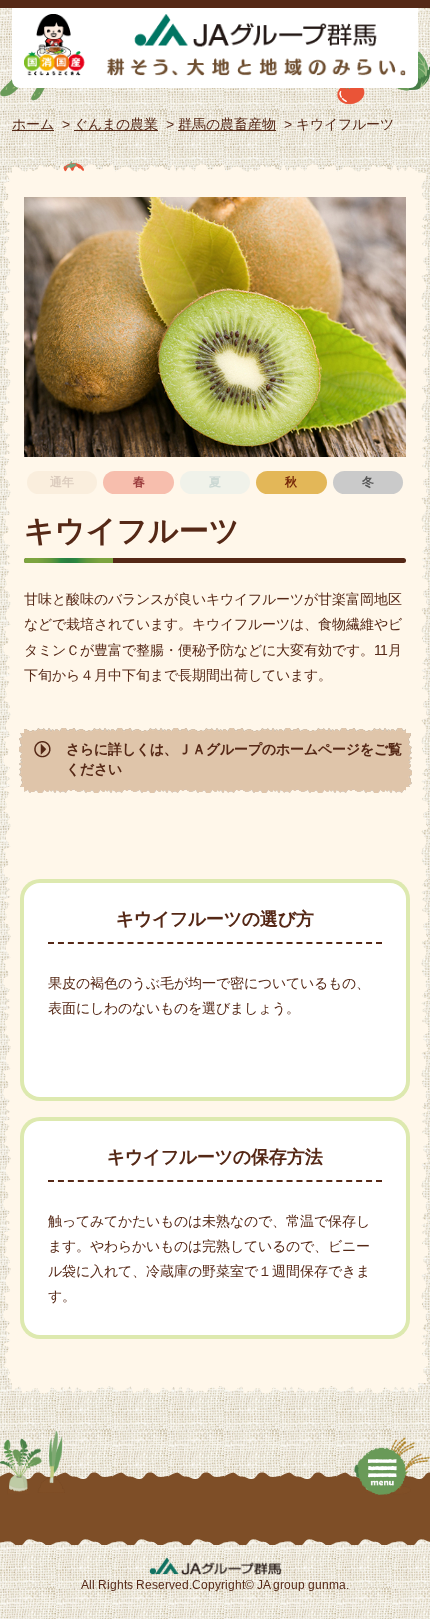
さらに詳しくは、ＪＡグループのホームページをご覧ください (234, 759)
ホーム (33, 124)
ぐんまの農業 (116, 124)
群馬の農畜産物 (227, 124)
